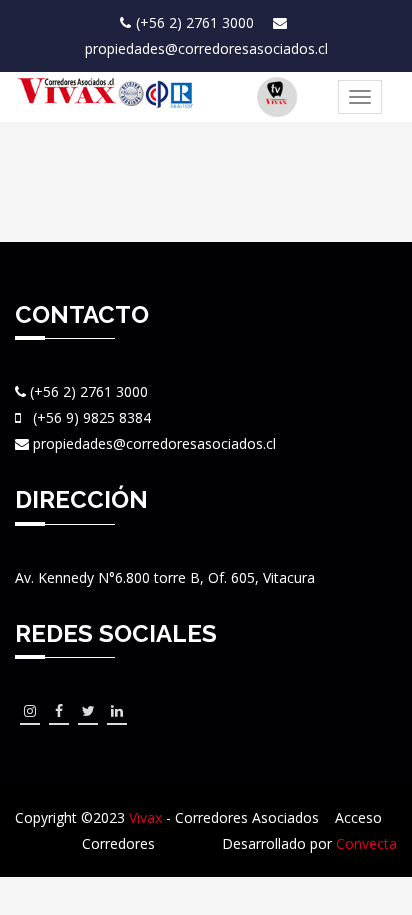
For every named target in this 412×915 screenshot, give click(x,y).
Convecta (366, 843)
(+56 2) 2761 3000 (197, 22)
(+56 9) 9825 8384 (92, 417)
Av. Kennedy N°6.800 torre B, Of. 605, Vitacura (165, 577)
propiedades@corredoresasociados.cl (206, 48)
